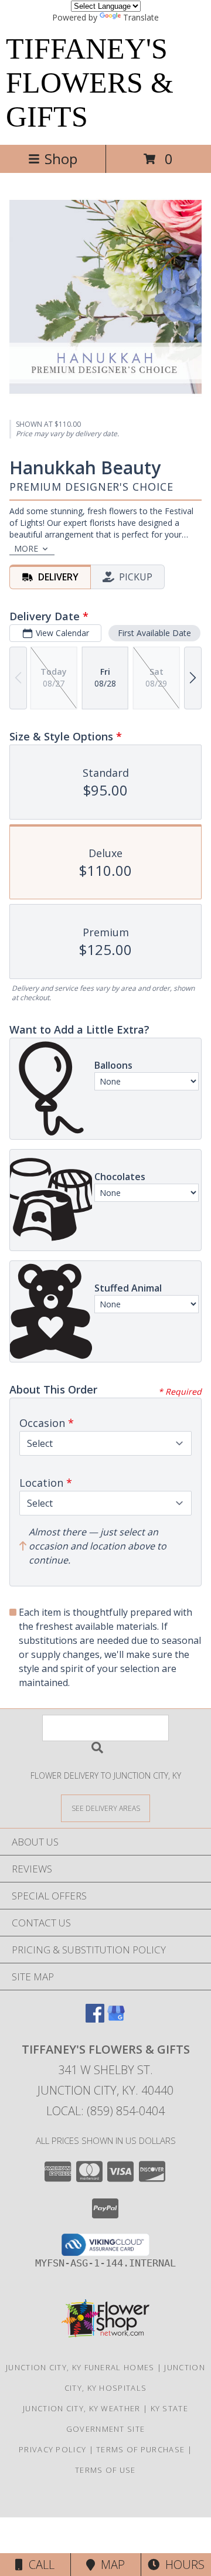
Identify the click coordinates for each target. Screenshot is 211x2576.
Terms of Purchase (140, 2449)
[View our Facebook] (95, 2019)
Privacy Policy (52, 2449)
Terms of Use (105, 2470)
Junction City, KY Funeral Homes (80, 2367)
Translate (141, 17)
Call (39, 2565)
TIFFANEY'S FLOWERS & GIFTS (90, 83)
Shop (61, 159)
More (26, 548)
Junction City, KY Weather (82, 2408)
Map (110, 2565)
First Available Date (154, 633)
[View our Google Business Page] (116, 2019)
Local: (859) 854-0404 (105, 2111)
